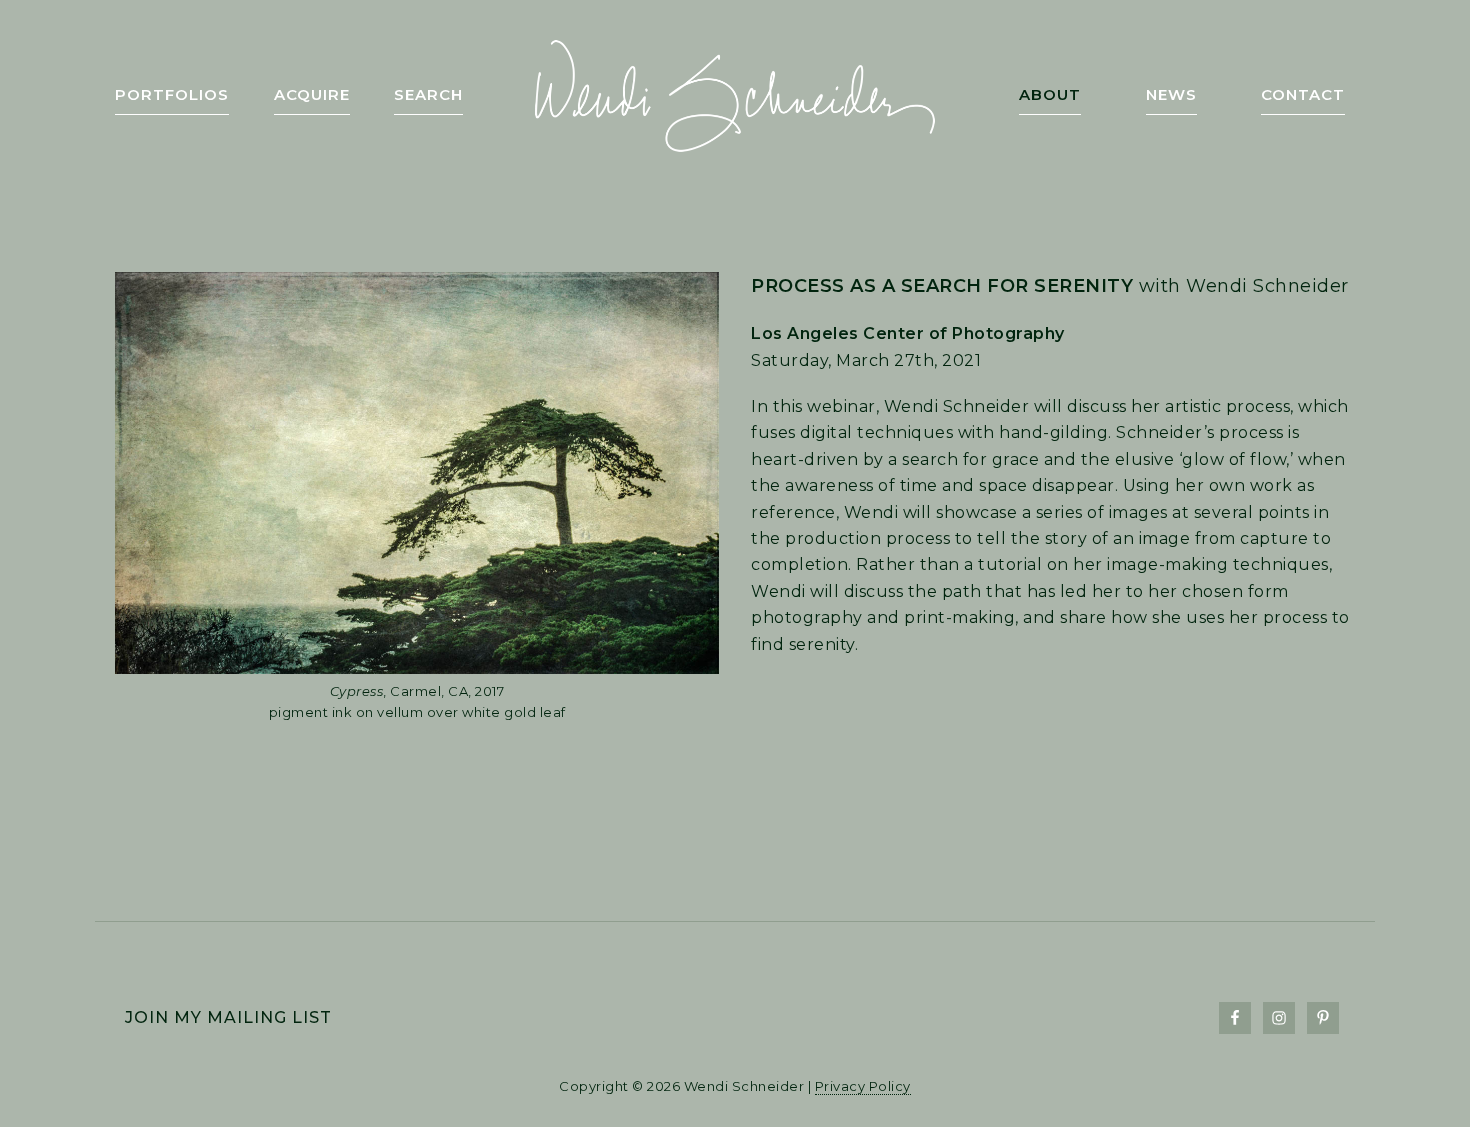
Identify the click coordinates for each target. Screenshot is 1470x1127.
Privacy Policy (863, 1086)
